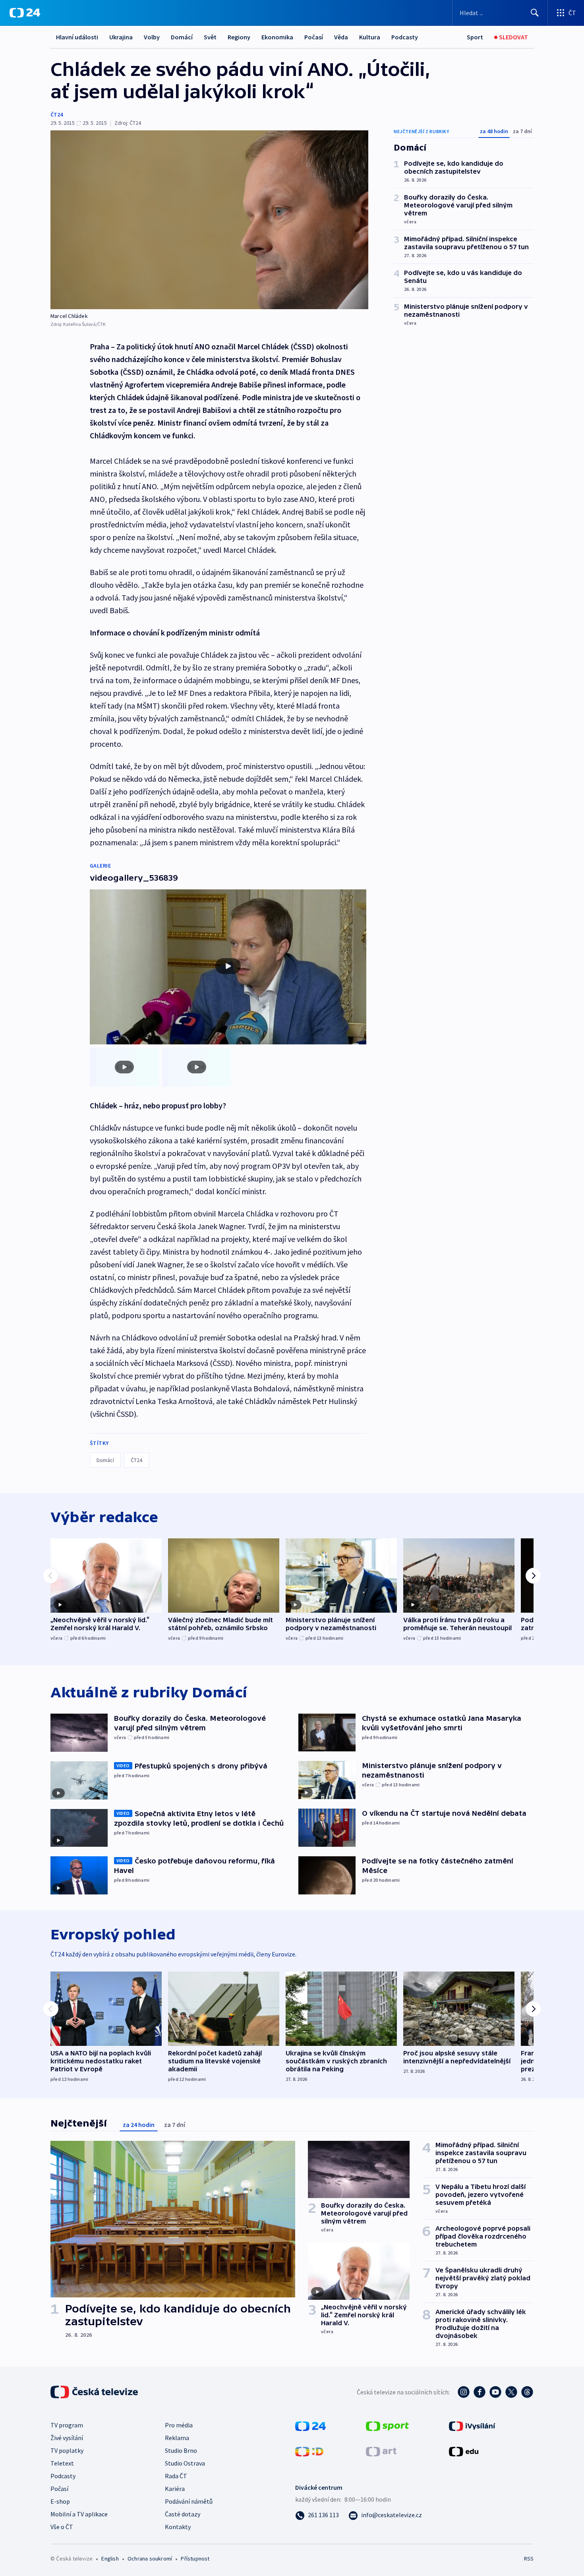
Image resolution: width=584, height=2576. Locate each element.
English (110, 2559)
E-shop (60, 2501)
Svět (210, 37)
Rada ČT (176, 2476)
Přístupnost (195, 2559)
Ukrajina (121, 37)
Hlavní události (77, 37)
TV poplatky (67, 2450)
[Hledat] (535, 13)
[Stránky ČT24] (310, 2425)
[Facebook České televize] (480, 2392)
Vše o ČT (62, 2527)
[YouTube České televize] (495, 2392)
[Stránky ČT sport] (387, 2425)
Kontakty (178, 2527)
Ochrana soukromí (150, 2559)
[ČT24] (25, 13)
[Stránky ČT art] (381, 2451)
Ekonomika (277, 37)
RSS (529, 2559)
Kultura (370, 37)
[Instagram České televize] (464, 2392)
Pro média (179, 2425)
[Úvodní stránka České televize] (95, 2392)
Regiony (239, 37)
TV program (67, 2425)
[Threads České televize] (527, 2392)
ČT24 (57, 114)
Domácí (182, 37)
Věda (341, 37)
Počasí (314, 37)
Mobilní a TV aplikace (79, 2514)
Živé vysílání (67, 2438)
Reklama (177, 2438)
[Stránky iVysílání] (472, 2425)
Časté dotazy (183, 2514)
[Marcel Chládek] (209, 220)
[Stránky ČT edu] (464, 2451)
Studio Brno (181, 2450)
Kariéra (175, 2489)
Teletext (62, 2463)
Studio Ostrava (185, 2463)
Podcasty (405, 37)
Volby (152, 37)
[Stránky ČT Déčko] (309, 2451)
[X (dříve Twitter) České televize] (511, 2392)
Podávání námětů (189, 2501)
